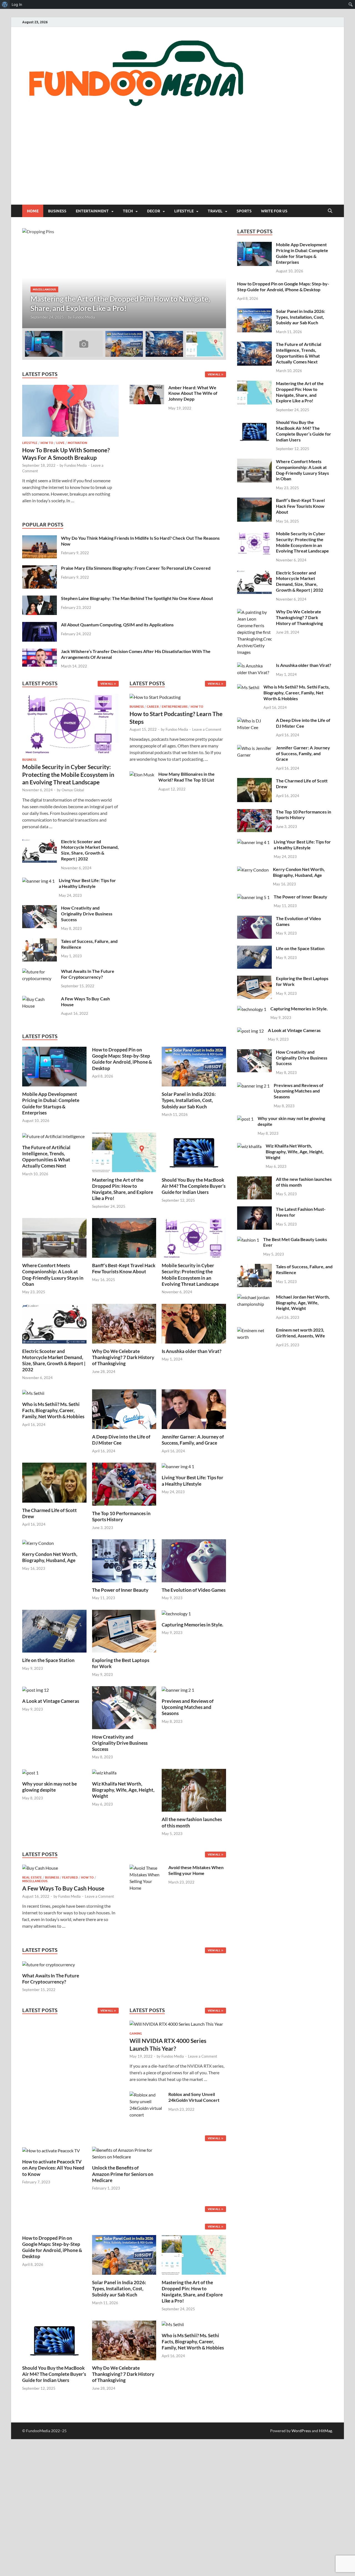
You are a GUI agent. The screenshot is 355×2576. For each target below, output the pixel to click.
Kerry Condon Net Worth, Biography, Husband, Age (50, 1557)
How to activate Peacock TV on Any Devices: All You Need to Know (53, 2168)
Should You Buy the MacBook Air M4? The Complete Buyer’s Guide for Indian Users (194, 1186)
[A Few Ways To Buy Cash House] (40, 999)
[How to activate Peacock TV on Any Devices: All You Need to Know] (51, 2150)
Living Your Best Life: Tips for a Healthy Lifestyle (87, 883)
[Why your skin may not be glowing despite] (30, 1772)
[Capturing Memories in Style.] (176, 1613)
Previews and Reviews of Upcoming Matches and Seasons (188, 1707)
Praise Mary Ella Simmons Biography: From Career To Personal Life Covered (136, 568)
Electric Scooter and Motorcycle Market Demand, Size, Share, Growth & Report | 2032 (90, 850)
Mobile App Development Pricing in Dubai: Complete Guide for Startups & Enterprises (51, 1103)
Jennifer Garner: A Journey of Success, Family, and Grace (193, 1440)
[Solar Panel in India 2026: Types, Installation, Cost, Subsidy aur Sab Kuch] (194, 1066)
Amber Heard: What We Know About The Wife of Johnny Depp (193, 393)
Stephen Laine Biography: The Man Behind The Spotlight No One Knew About (137, 598)
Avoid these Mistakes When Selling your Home (196, 1870)
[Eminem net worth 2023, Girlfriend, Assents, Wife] (254, 1330)
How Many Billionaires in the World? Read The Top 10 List (187, 777)
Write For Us (274, 211)
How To (47, 443)
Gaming (136, 2033)
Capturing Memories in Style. (192, 1625)
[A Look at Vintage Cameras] (35, 1689)
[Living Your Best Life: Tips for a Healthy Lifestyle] (38, 881)
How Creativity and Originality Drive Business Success (87, 914)
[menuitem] (5, 4)
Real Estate (32, 1877)
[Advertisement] (177, 163)
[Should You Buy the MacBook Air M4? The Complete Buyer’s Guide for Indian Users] (194, 1152)
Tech (128, 211)
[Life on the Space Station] (54, 1630)
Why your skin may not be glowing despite (50, 1787)
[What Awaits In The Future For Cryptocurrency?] (40, 972)
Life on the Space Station (48, 1660)
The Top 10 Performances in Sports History (121, 1516)
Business (57, 211)
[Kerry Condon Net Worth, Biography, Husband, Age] (38, 1542)
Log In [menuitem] (17, 4)
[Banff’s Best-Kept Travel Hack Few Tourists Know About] (124, 1237)
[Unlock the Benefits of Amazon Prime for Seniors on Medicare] (124, 2153)
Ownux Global (73, 790)
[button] (217, 278)
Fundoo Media (41, 317)
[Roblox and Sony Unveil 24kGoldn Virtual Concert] (147, 2095)
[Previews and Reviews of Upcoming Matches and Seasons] (178, 1689)
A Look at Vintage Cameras (51, 1701)
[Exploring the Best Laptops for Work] (124, 1630)
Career (153, 707)
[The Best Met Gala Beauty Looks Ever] (248, 1240)
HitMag (325, 2431)
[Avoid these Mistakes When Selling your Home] (147, 1868)
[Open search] (330, 211)
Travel (215, 211)
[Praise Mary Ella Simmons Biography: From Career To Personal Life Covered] (40, 568)
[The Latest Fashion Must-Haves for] (254, 1210)
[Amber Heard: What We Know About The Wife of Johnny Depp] (147, 388)
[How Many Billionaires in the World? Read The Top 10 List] (142, 774)
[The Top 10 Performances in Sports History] (124, 1484)
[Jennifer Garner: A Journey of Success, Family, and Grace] (194, 1409)
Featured (70, 1877)
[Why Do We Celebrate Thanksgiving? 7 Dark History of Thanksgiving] (124, 1323)
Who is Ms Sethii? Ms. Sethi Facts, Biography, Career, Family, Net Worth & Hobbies (53, 1410)
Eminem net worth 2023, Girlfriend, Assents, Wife (301, 1333)
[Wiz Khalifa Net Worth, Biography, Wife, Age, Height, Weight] (104, 1772)
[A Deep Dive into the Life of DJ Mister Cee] (124, 1409)
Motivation (77, 443)
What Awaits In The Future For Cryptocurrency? (88, 974)
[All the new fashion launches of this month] (194, 1790)
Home (33, 211)
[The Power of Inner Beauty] (124, 1560)
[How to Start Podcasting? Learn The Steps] (155, 699)
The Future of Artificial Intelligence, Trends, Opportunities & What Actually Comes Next (46, 1157)
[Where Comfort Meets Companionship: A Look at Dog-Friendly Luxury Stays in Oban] (54, 1237)
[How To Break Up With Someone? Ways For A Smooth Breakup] (70, 388)
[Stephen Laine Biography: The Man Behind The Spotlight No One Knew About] (40, 599)
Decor (154, 211)
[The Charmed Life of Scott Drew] (54, 1482)
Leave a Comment (207, 729)
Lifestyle (184, 211)
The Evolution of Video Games (194, 1590)
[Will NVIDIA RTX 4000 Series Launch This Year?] (176, 2026)
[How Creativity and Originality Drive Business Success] (40, 908)
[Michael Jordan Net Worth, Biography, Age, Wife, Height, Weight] (254, 1297)
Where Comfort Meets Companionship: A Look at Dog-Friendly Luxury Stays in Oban (53, 1275)
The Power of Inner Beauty (120, 1590)
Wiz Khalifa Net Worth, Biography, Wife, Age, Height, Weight (123, 1790)
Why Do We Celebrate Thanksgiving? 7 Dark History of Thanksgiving (123, 1357)
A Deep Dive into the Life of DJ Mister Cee (121, 1440)
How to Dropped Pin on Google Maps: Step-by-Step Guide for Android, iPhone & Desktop (122, 1059)
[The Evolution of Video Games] (194, 1560)
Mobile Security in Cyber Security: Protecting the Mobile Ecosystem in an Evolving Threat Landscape (68, 774)
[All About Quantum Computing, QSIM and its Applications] (40, 625)
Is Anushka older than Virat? (192, 1351)
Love (60, 443)
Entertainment (92, 211)
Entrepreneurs (175, 707)
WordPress (301, 2431)
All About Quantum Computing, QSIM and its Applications (117, 625)
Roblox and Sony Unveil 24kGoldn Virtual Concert (194, 2097)
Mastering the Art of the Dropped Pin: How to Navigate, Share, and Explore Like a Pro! (123, 1189)
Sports (244, 211)
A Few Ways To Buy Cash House (63, 1888)
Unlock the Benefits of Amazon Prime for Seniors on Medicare (123, 2174)
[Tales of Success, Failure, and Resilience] (40, 942)
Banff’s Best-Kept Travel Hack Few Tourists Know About (124, 1268)
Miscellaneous (211, 289)
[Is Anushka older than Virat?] (194, 1323)
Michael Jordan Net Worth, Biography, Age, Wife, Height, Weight (303, 1303)
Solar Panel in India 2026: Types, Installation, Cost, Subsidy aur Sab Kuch (189, 1100)
